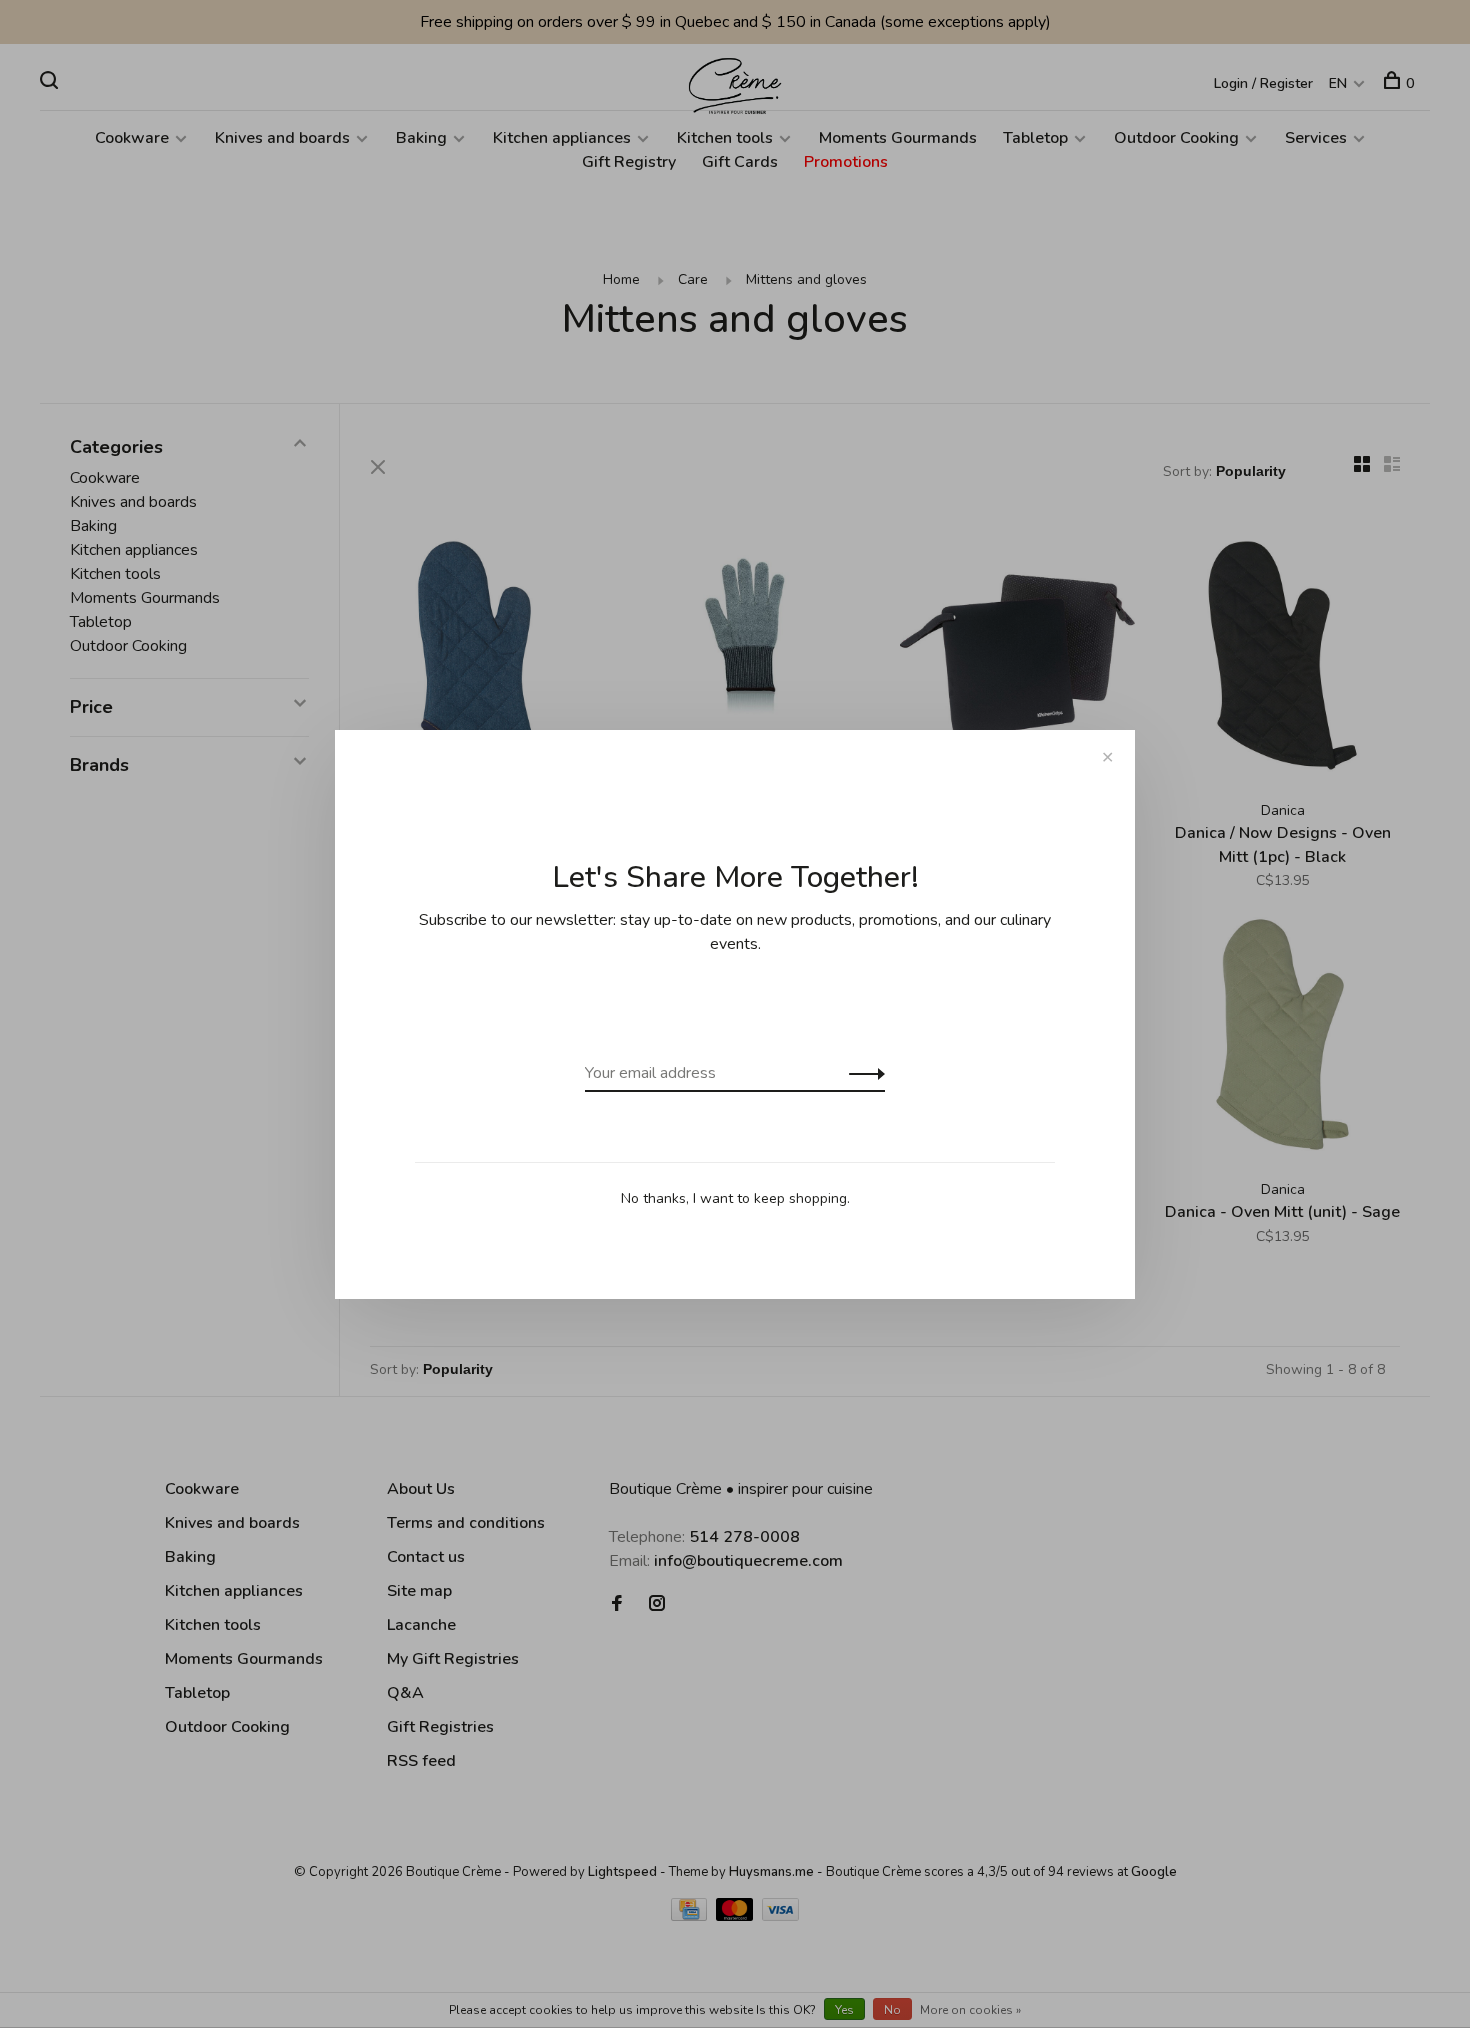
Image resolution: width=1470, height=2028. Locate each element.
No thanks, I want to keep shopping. (735, 1198)
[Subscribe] (861, 1073)
